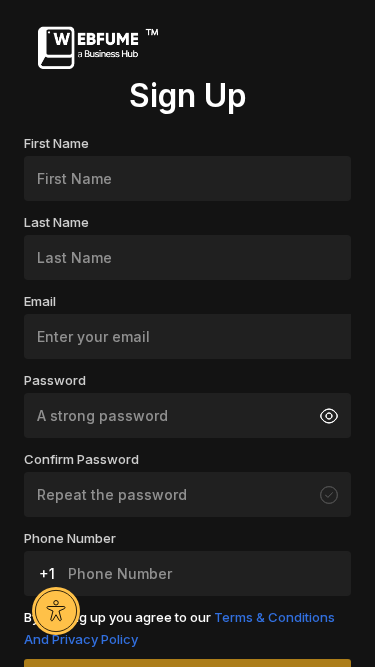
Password (55, 380)
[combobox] (43, 573)
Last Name (56, 222)
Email (40, 301)
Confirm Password (81, 459)
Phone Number (70, 538)
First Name (56, 143)
